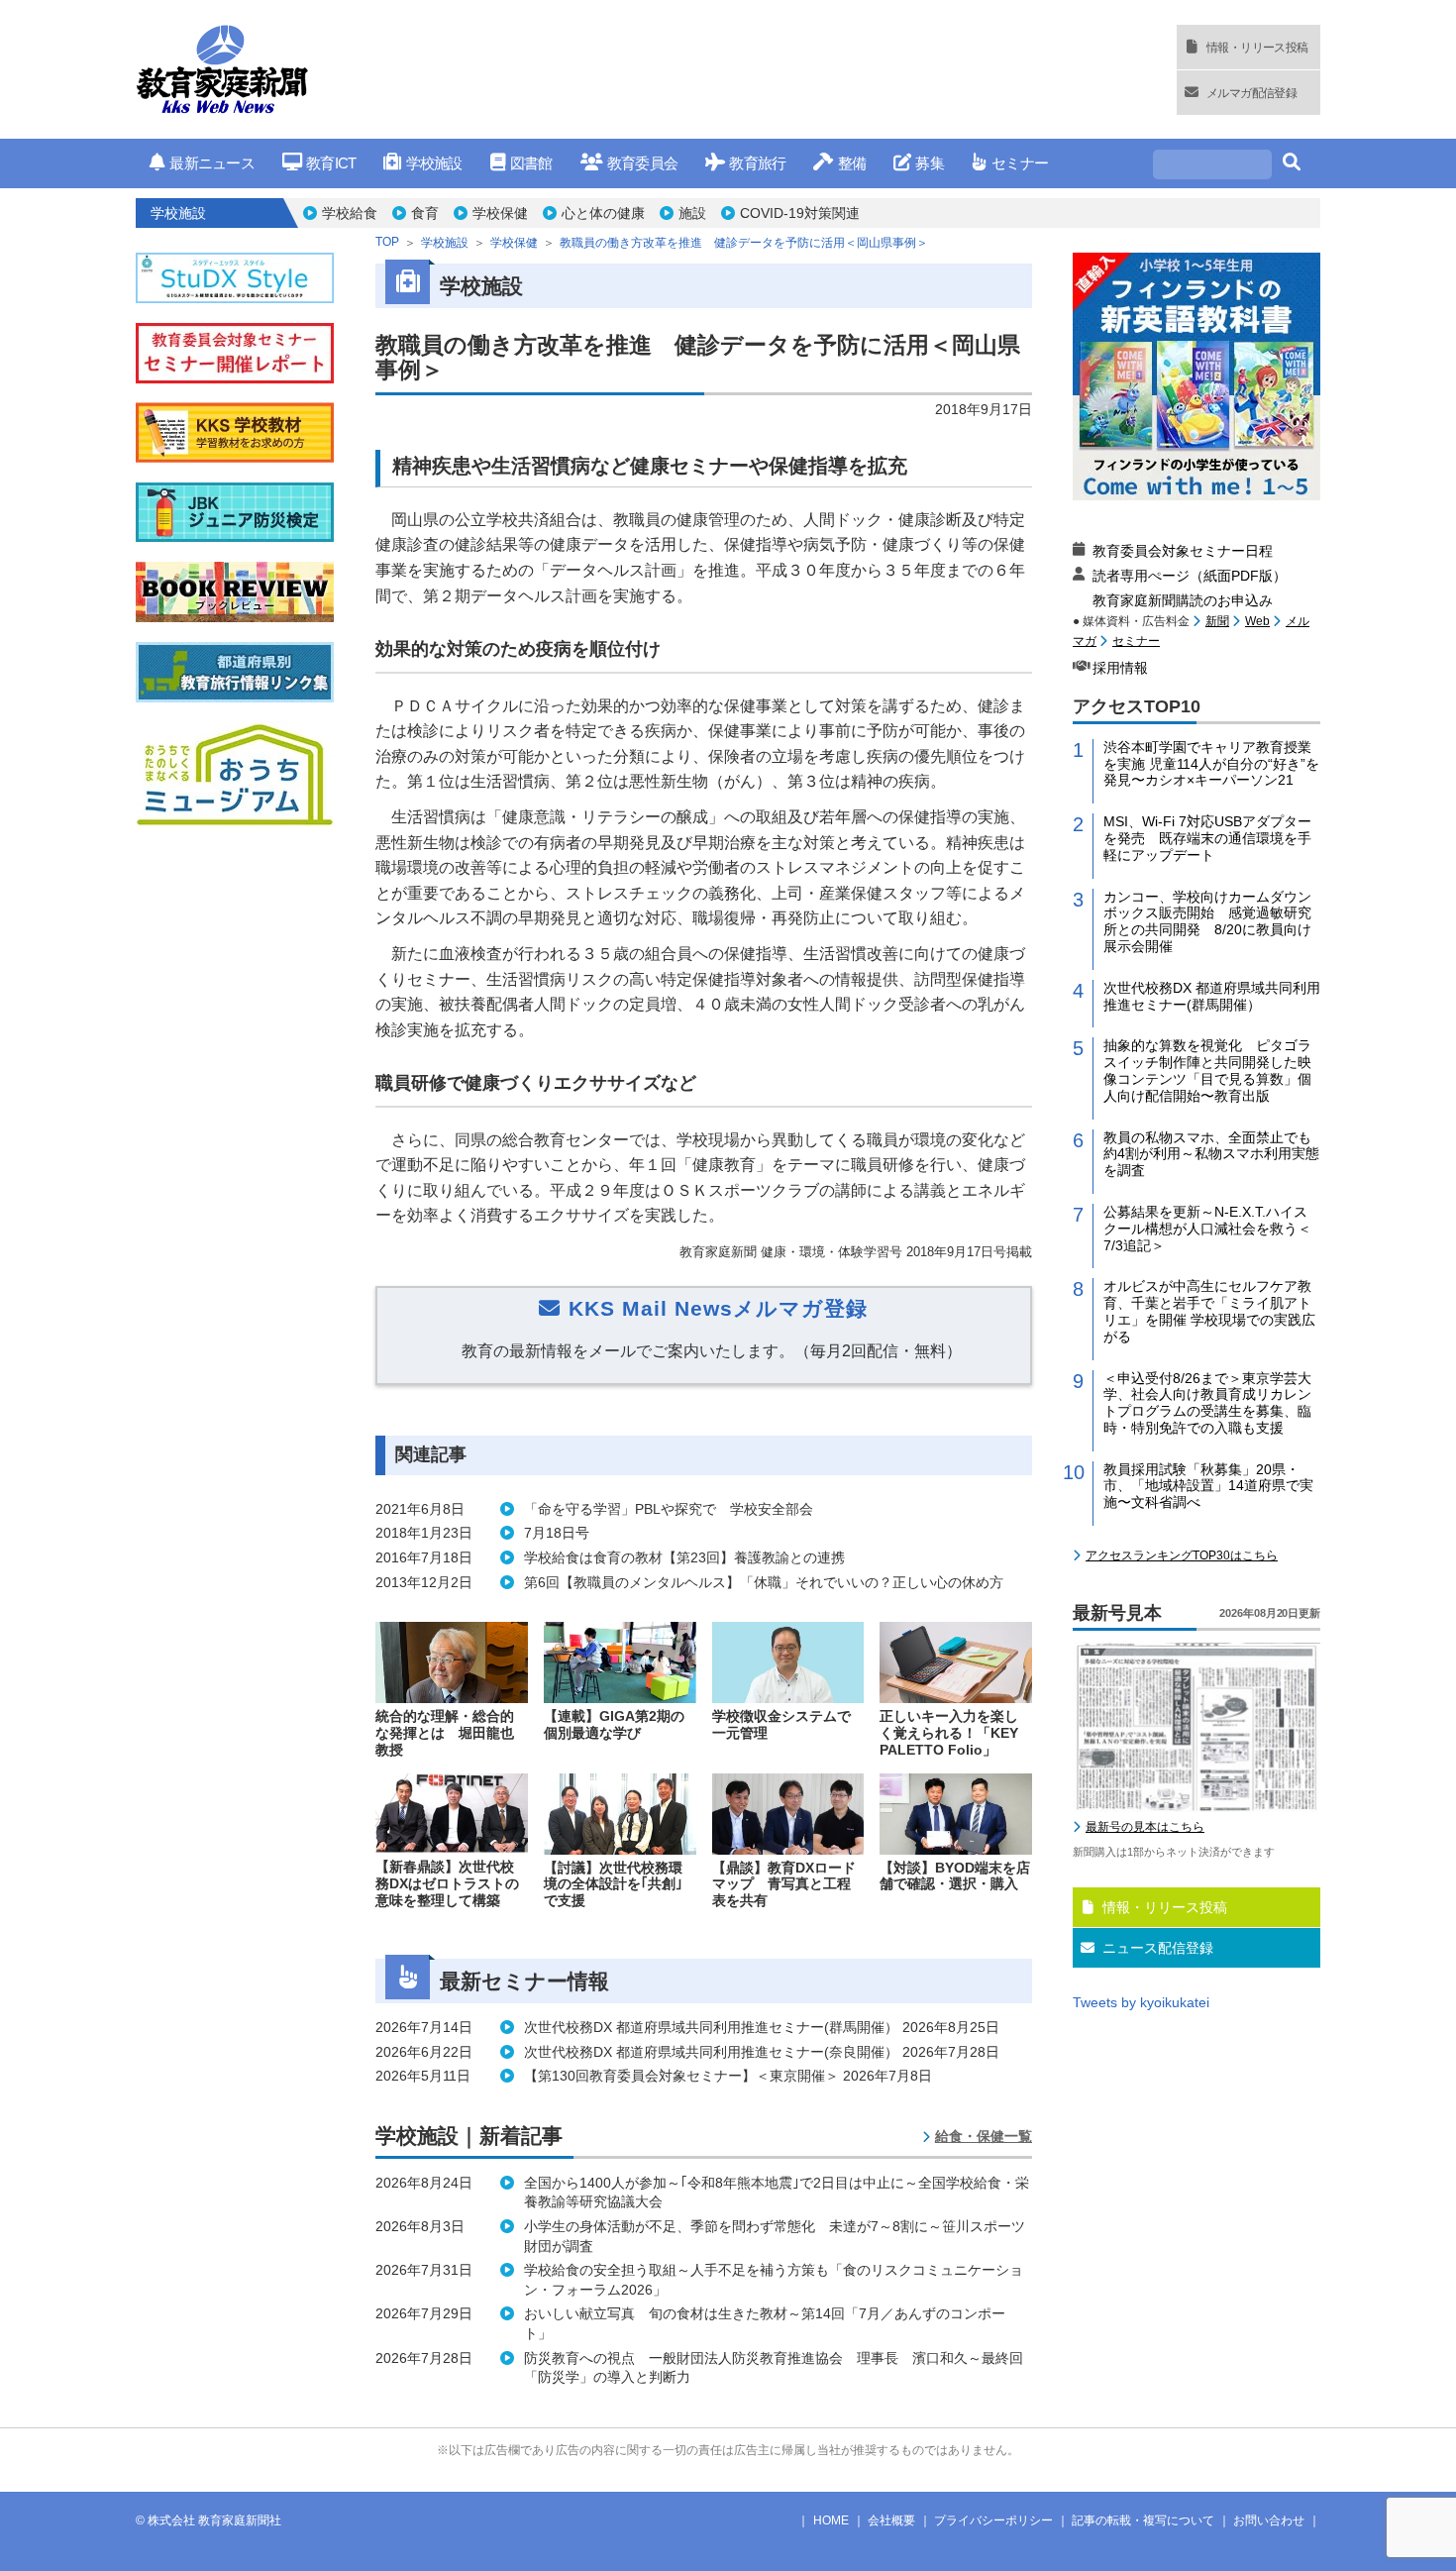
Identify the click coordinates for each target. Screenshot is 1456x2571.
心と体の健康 (603, 213)
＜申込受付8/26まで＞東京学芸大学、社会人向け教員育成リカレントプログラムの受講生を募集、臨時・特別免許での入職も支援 (1207, 1403)
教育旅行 (757, 163)
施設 (692, 213)
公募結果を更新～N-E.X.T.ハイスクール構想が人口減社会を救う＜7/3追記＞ (1207, 1229)
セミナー (1020, 163)
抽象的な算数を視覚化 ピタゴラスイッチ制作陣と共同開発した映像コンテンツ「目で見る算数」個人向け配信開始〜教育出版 (1207, 1070)
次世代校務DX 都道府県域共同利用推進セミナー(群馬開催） (1212, 996)
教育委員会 (642, 163)
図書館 (531, 163)
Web (1257, 621)
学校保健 (500, 213)
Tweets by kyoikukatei (1141, 2002)
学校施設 (434, 163)
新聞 (1217, 621)
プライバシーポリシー (993, 2520)
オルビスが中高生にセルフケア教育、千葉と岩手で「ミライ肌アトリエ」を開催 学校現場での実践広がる (1209, 1311)
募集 (930, 163)
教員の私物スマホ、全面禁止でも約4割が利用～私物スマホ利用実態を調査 (1211, 1154)
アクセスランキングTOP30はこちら (1182, 1555)
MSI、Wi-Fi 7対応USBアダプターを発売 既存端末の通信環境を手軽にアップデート (1207, 838)
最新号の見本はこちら (1145, 1827)
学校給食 (350, 213)
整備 (852, 163)
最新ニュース (212, 163)
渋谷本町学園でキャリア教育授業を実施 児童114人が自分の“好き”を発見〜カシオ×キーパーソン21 (1211, 764)
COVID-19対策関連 (800, 213)
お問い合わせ (1269, 2520)
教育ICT (331, 163)
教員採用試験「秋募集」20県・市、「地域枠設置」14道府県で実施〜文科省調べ (1208, 1486)
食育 (425, 213)
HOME (831, 2520)
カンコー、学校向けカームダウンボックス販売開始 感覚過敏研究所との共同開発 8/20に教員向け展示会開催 (1207, 921)
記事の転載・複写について (1143, 2520)
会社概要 (891, 2520)
